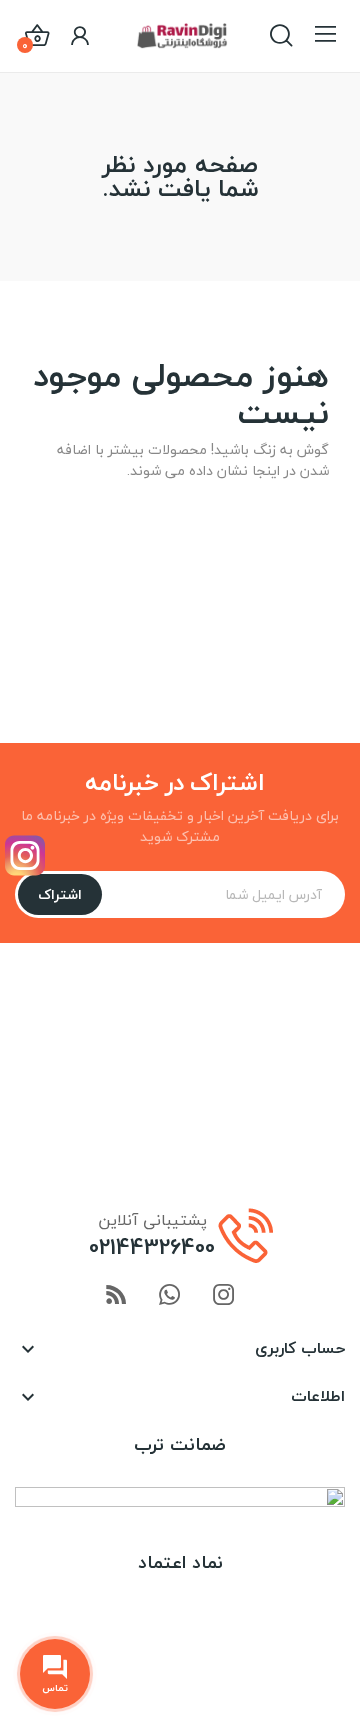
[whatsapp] (170, 1296)
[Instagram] (25, 855)
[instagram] (224, 1296)
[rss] (116, 1296)
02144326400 (152, 1247)
